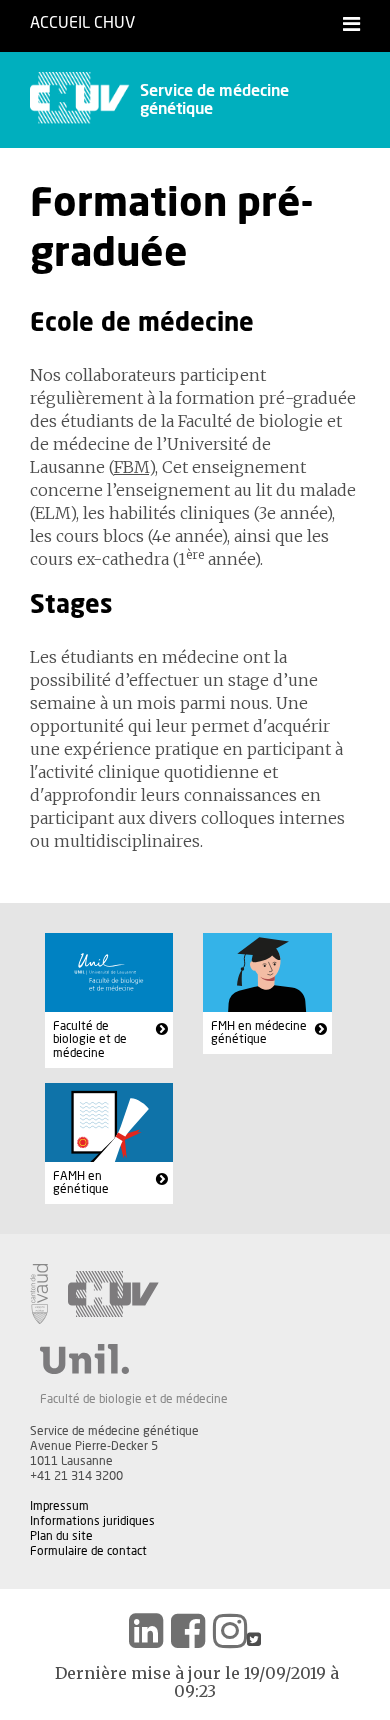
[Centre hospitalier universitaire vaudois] (113, 1294)
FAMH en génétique (81, 1183)
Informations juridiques (92, 1521)
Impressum (59, 1506)
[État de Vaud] (39, 1294)
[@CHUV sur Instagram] (230, 1631)
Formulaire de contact (88, 1551)
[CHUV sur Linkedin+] (146, 1631)
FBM (131, 467)
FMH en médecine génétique (259, 1033)
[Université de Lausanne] (134, 1359)
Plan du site (61, 1536)
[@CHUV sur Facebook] (188, 1631)
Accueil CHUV (82, 23)
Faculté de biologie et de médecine (90, 1039)
